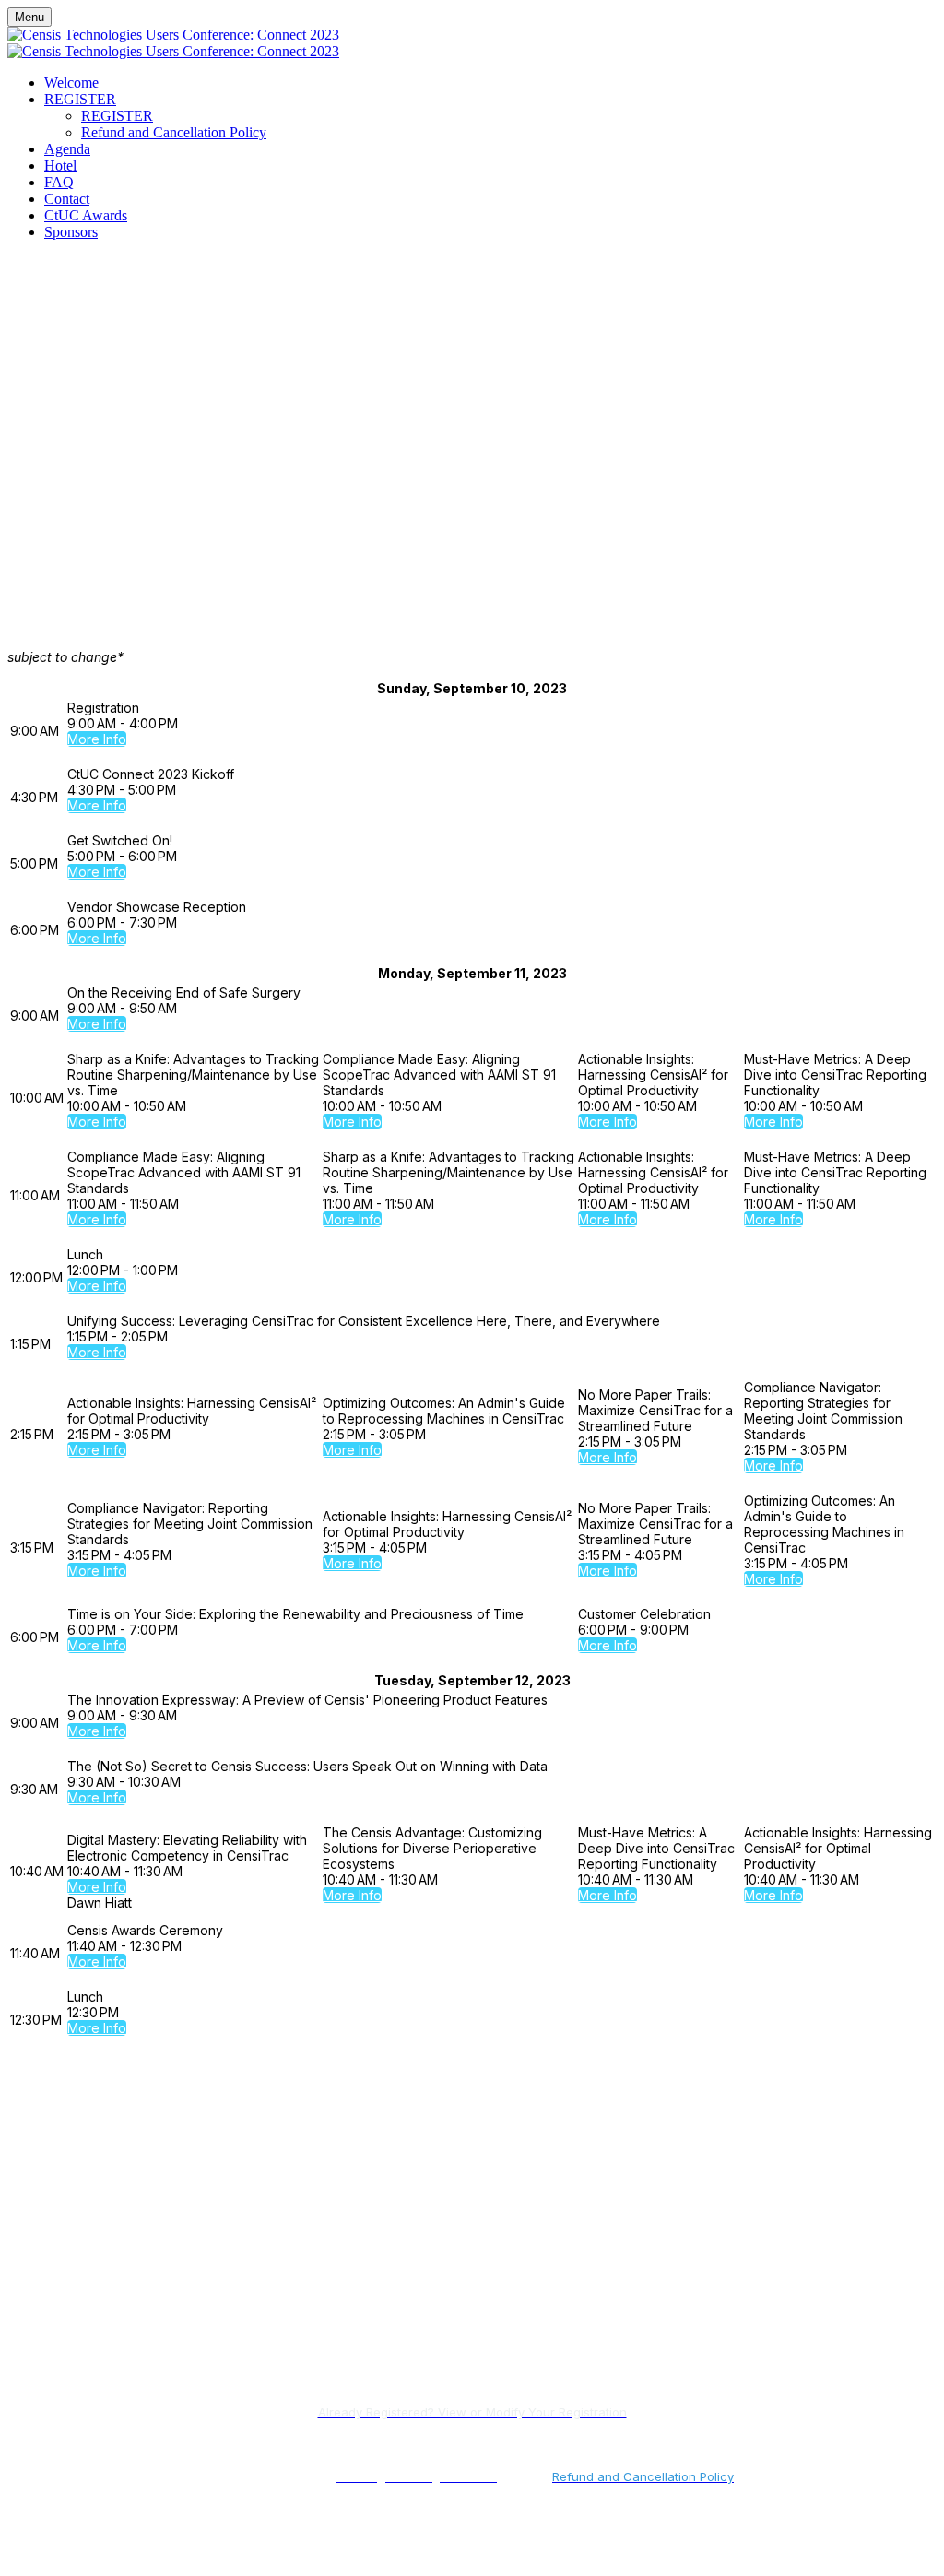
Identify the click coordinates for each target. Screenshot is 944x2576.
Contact (67, 199)
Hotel (60, 165)
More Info (97, 739)
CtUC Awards (86, 215)
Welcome (71, 83)
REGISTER (80, 99)
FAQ (59, 182)
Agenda (67, 149)
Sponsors (71, 232)
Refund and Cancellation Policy (174, 132)
